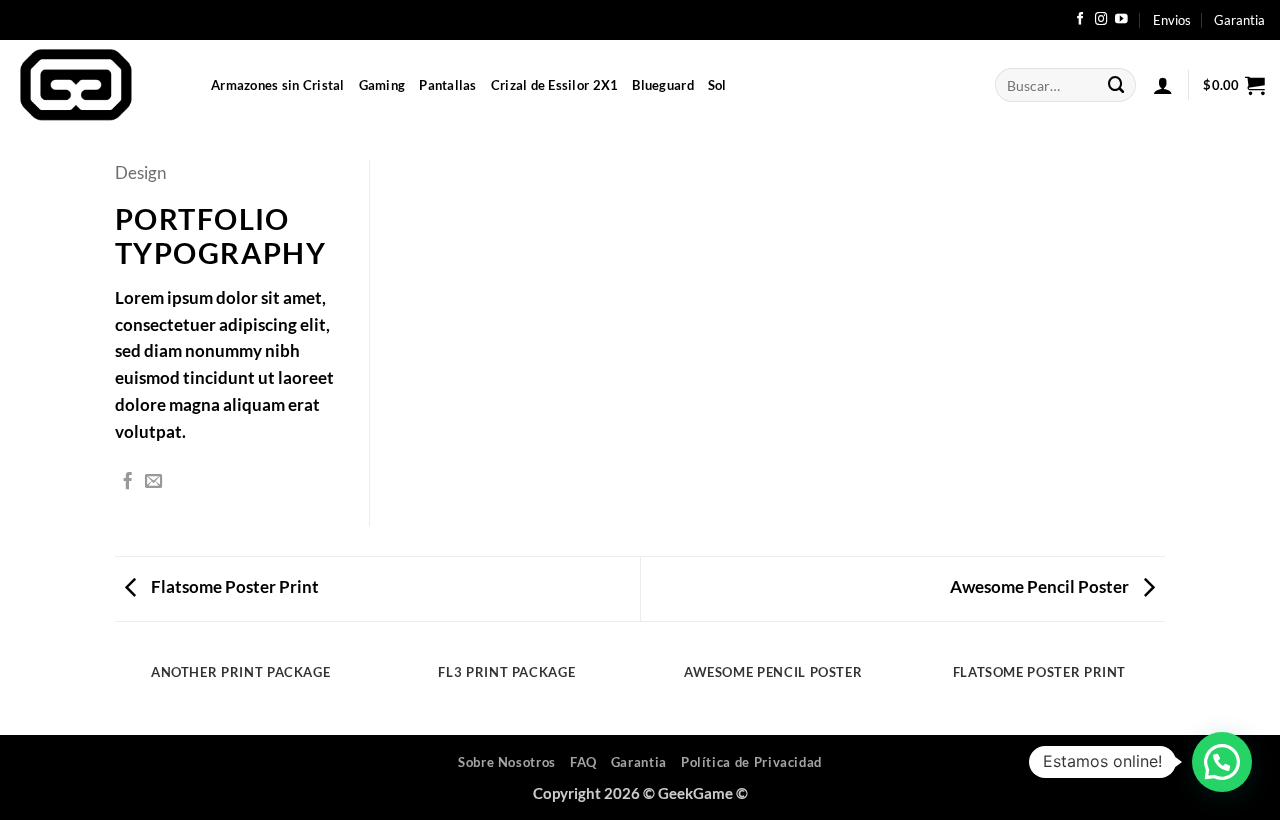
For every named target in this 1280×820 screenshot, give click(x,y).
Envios (1172, 20)
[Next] (1162, 692)
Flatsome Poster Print (233, 586)
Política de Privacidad (751, 762)
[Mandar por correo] (153, 482)
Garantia (1239, 20)
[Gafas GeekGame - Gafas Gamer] (98, 85)
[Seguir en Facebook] (1080, 20)
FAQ (583, 762)
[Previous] (119, 692)
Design (140, 172)
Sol (717, 85)
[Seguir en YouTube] (1121, 20)
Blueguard (662, 85)
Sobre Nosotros (507, 762)
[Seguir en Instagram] (1101, 20)
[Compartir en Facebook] (127, 482)
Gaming (382, 85)
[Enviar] (1117, 84)
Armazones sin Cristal (278, 85)
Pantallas (447, 85)
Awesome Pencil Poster (1041, 586)
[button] (1163, 85)
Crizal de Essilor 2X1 (555, 85)
